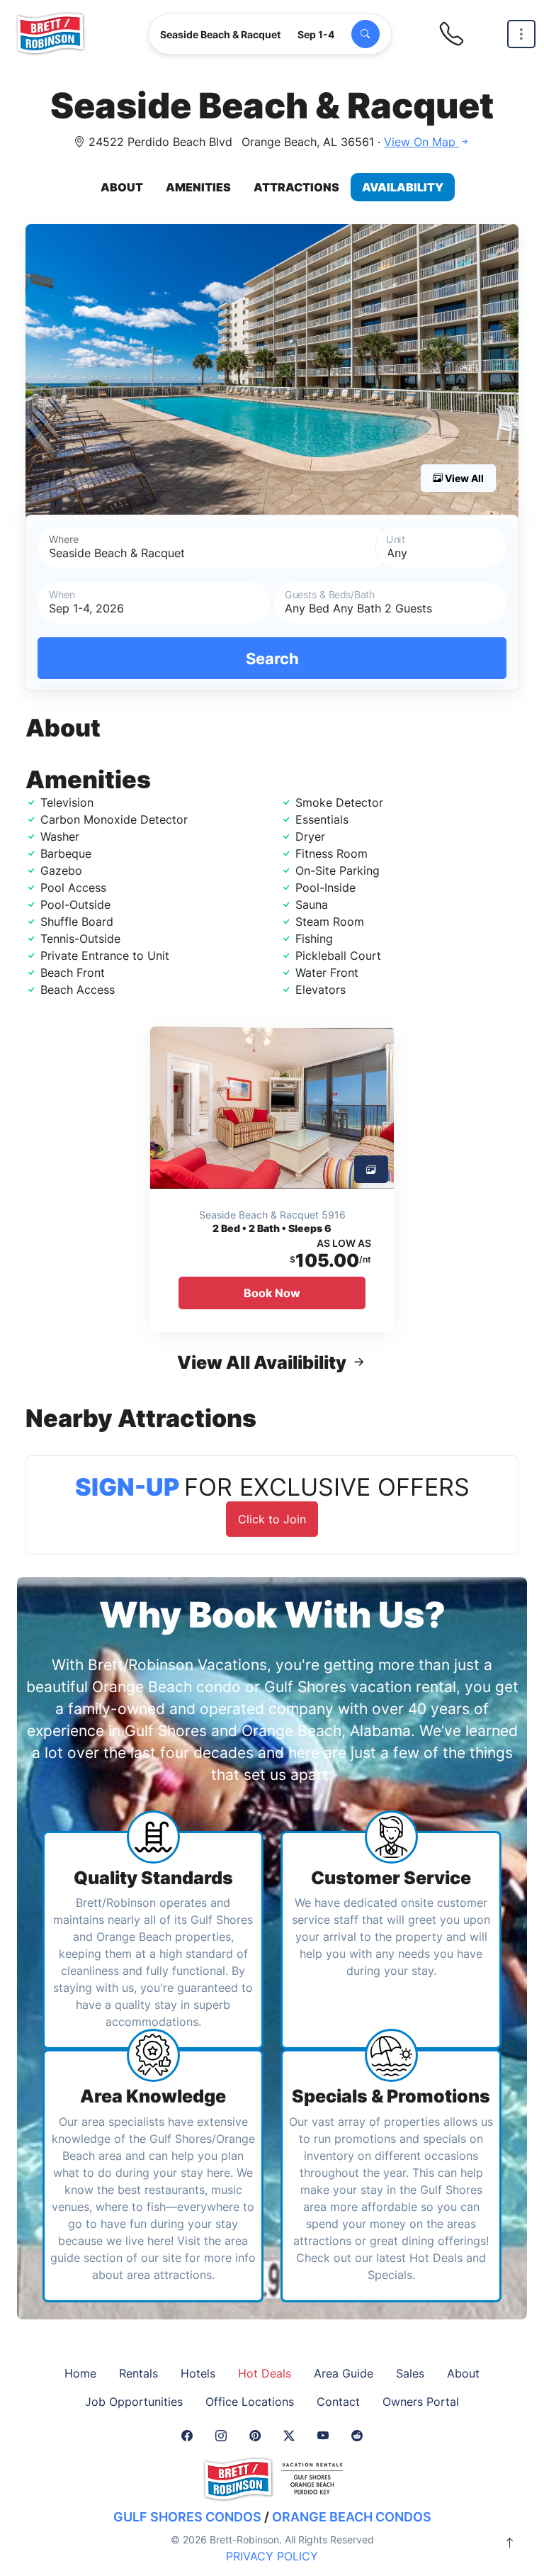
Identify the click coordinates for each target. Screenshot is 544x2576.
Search (272, 658)
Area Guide (344, 2373)
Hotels (198, 2373)
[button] (272, 372)
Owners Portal (421, 2402)
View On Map (421, 142)
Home (80, 2373)
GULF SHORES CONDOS (187, 2517)
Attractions (296, 187)
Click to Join (272, 1519)
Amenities (198, 187)
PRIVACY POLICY (272, 2556)
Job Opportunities (134, 2402)
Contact (338, 2402)
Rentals (138, 2373)
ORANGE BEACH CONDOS (352, 2517)
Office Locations (250, 2402)
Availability (403, 187)
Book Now (272, 1293)
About (122, 187)
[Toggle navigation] (521, 34)
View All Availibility (263, 1362)
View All (463, 478)
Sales (410, 2373)
